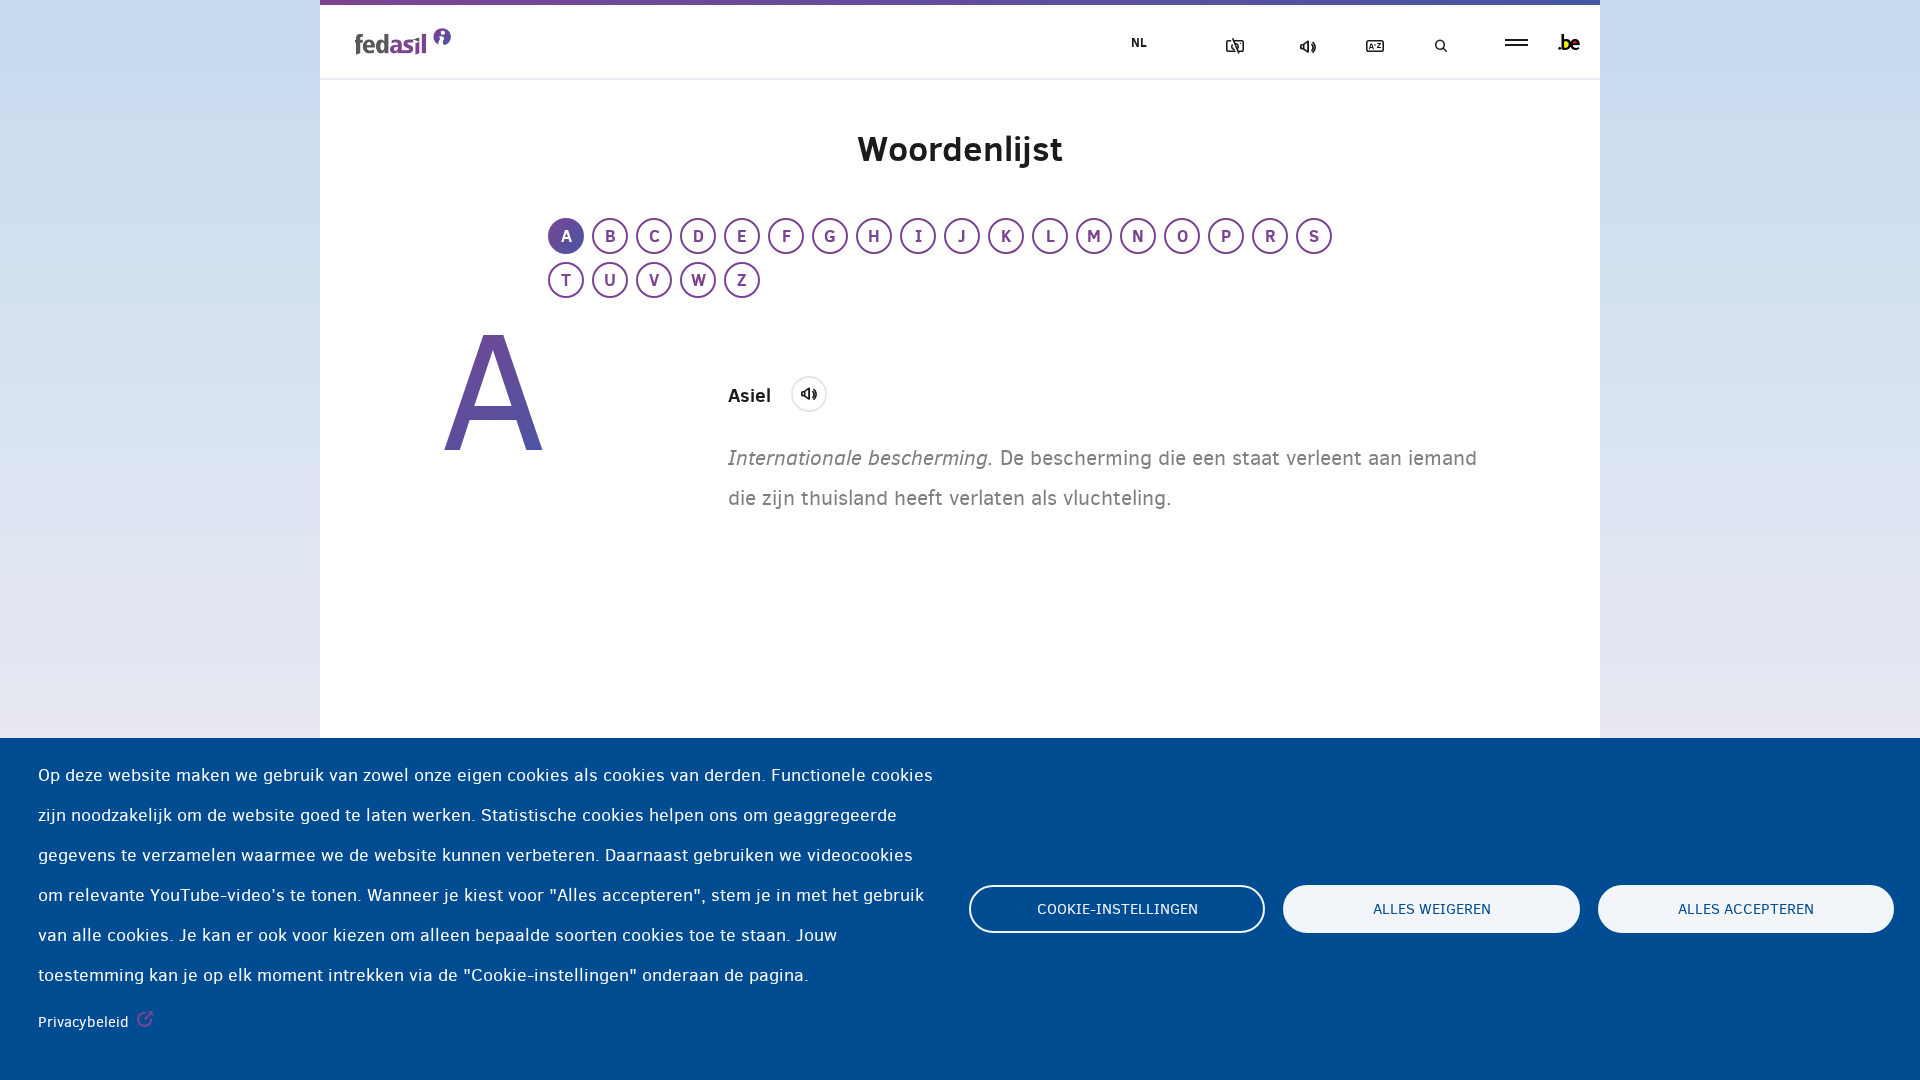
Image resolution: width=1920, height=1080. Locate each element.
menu (1516, 42)
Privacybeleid (83, 1022)
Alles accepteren (1746, 909)
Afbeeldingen (1231, 46)
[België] (1569, 42)
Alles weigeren (1432, 909)
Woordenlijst (1371, 46)
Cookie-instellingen (1117, 909)
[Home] (403, 41)
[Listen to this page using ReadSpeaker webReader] (815, 391)
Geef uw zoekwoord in (1440, 46)
